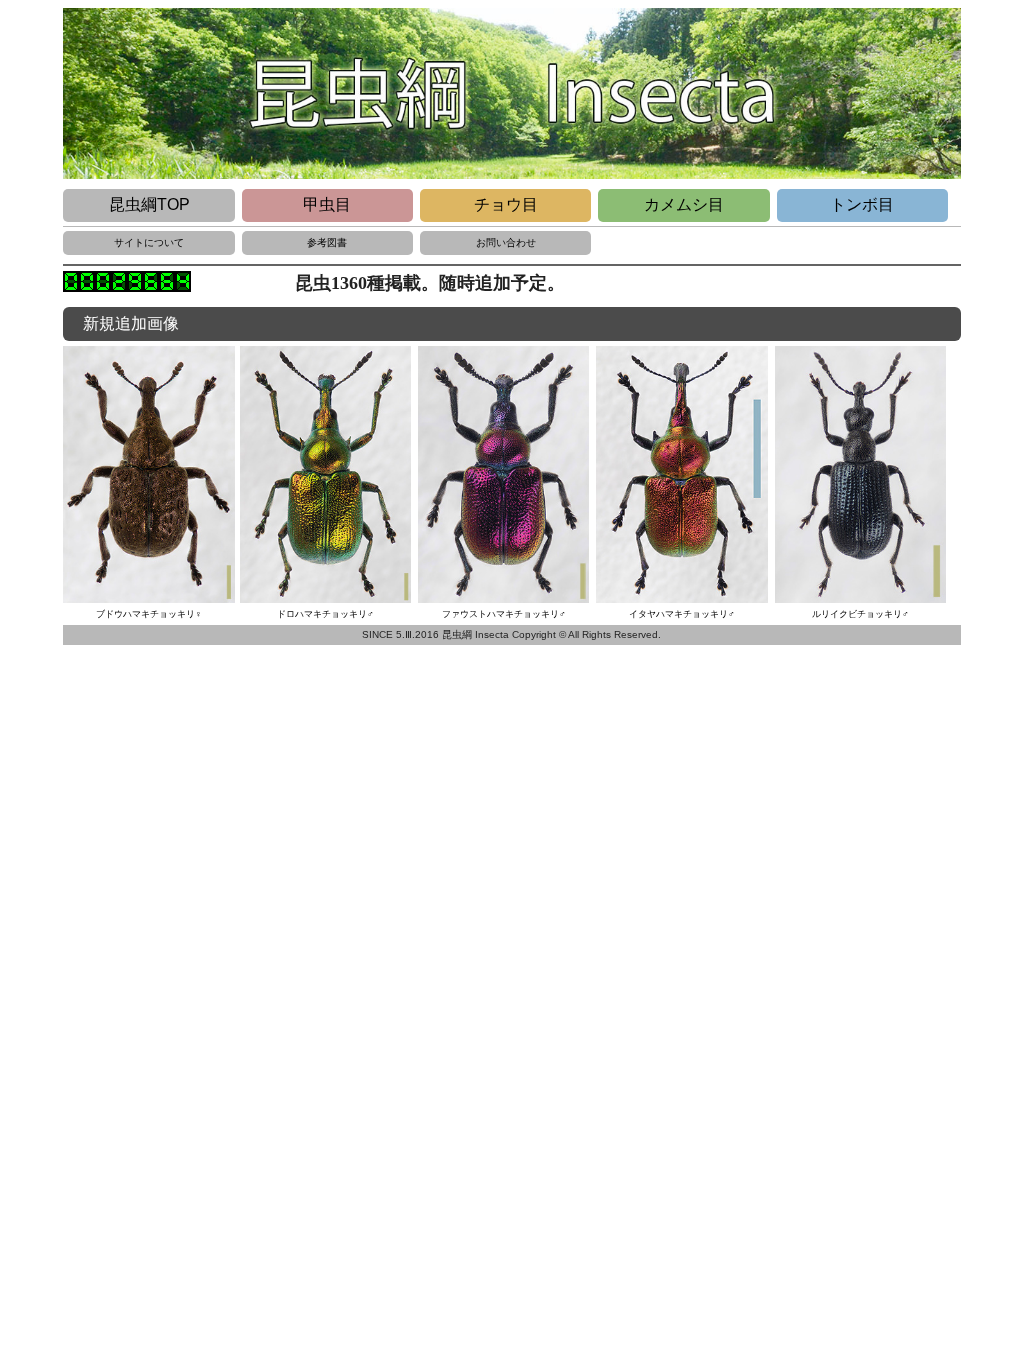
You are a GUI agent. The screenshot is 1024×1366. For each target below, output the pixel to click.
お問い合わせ (506, 242)
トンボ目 (862, 204)
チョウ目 (506, 204)
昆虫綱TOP (149, 204)
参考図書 (327, 242)
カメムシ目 (684, 204)
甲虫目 (327, 204)
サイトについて (149, 242)
